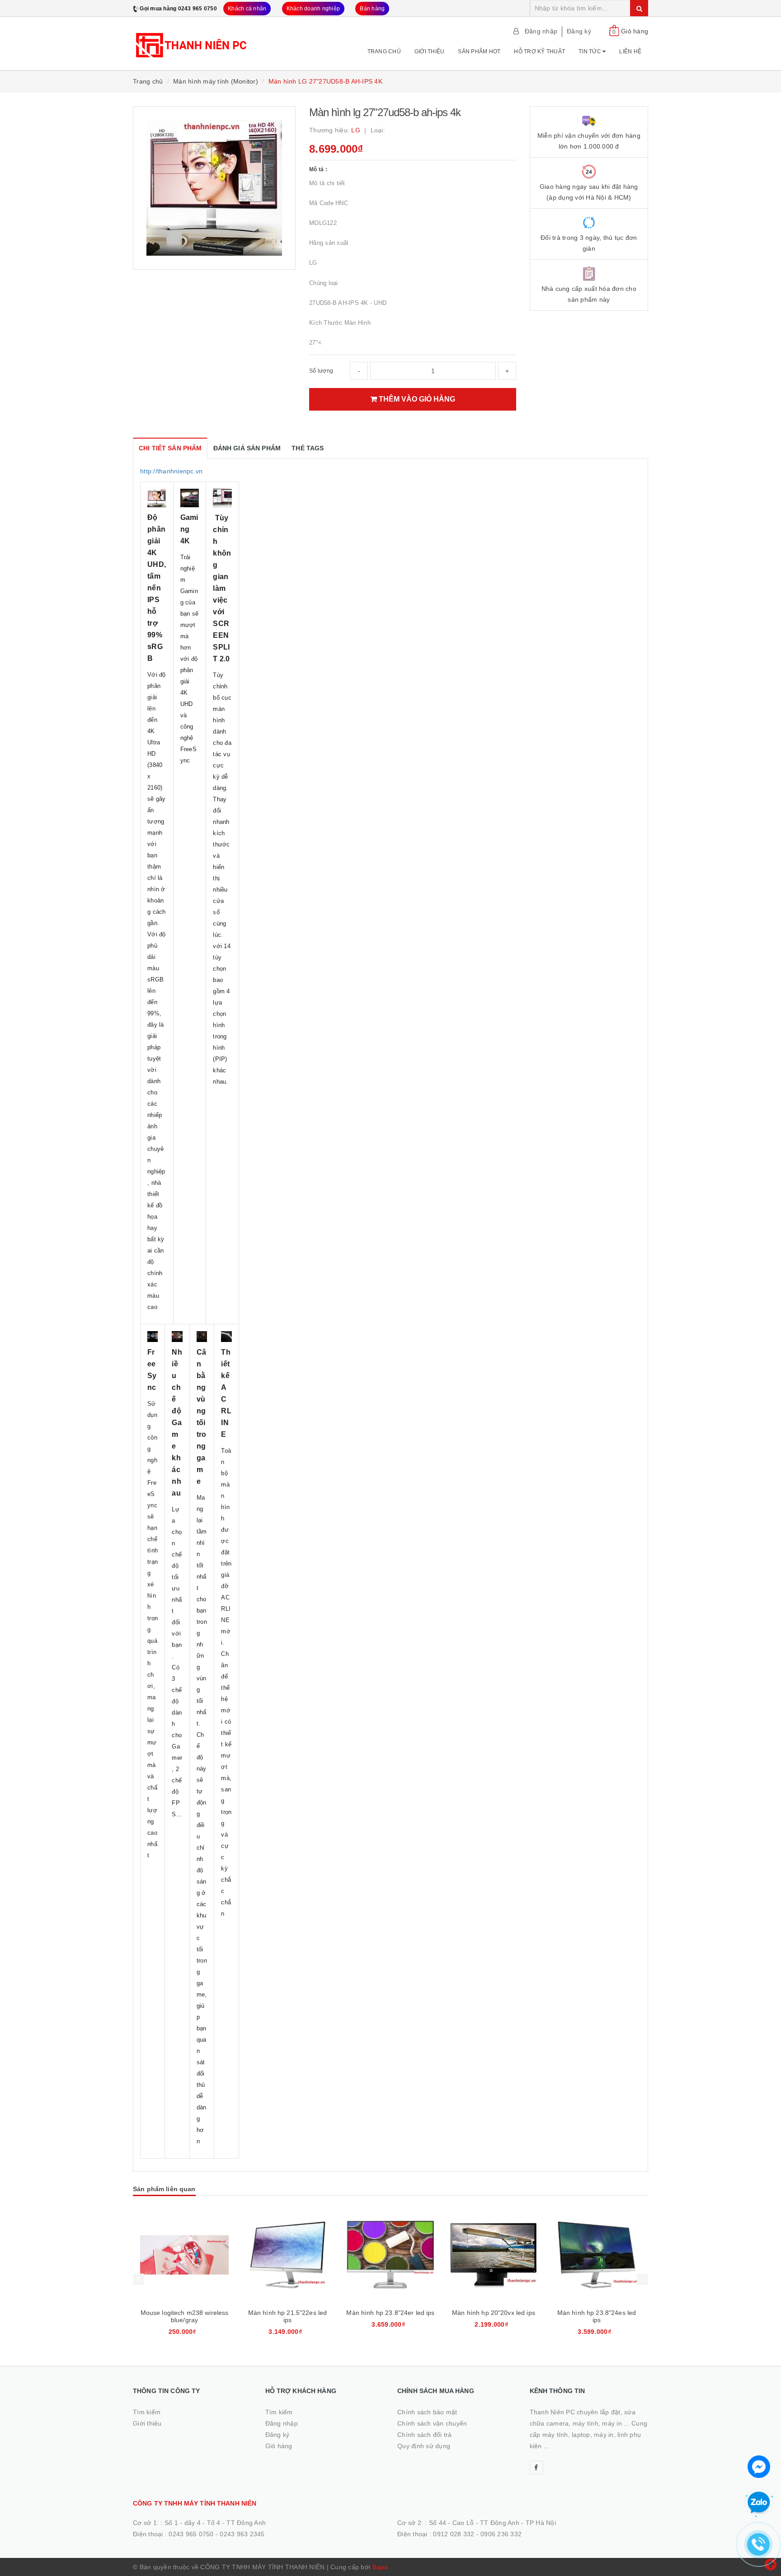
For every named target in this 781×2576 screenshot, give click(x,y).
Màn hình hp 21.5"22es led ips (288, 2316)
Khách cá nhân (247, 9)
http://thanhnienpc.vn (171, 471)
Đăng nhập (541, 31)
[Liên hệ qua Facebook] (759, 2466)
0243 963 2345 (242, 2534)
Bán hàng (372, 9)
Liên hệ (630, 51)
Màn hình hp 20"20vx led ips (494, 2313)
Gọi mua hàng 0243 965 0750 (178, 9)
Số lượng (321, 371)
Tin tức (590, 51)
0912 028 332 (454, 2534)
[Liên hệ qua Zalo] (759, 2503)
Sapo (380, 2567)
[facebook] (536, 2468)
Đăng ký (579, 31)
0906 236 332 (501, 2534)
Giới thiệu (430, 51)
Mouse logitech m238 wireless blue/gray (185, 2316)
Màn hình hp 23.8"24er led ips (390, 2313)
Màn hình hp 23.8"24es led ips (597, 2316)
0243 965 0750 (191, 2534)
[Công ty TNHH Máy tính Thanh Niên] (192, 40)
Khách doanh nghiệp (313, 9)
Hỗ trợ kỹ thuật (539, 51)
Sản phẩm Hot (479, 51)
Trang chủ (384, 51)
